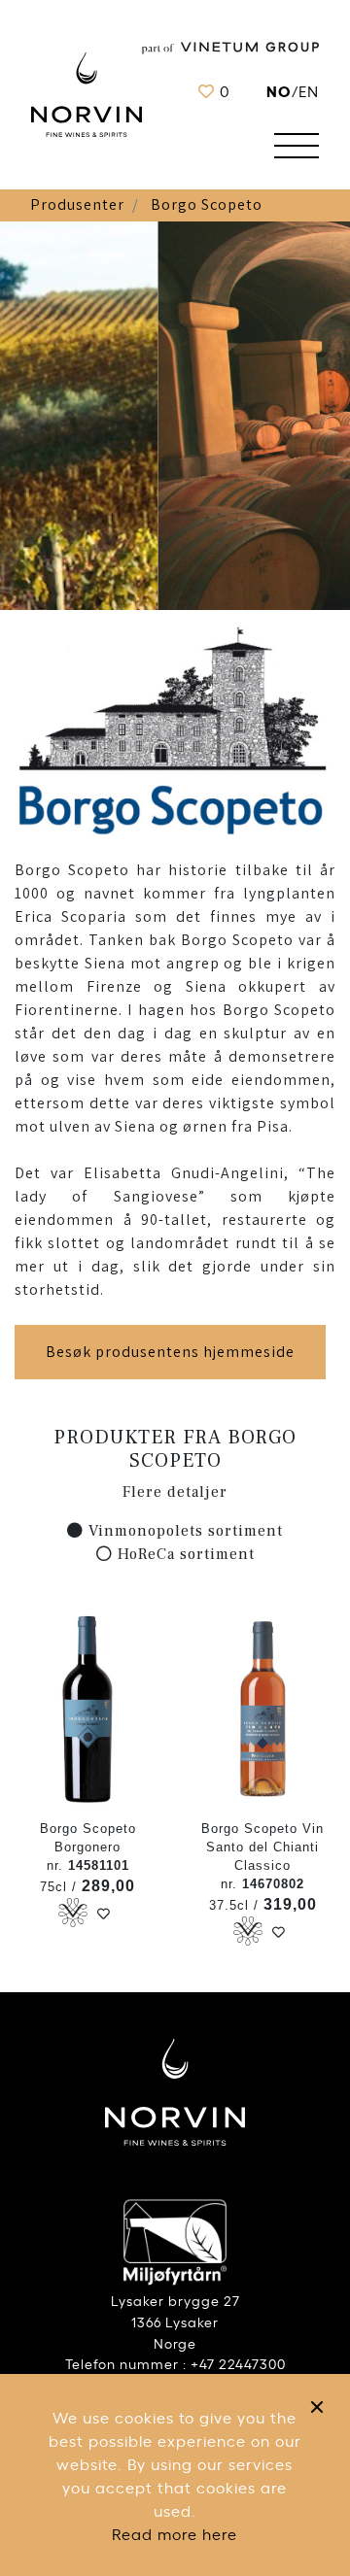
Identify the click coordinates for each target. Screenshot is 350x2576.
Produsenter (77, 204)
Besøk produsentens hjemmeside (170, 1352)
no (279, 90)
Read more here (175, 2533)
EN (309, 90)
